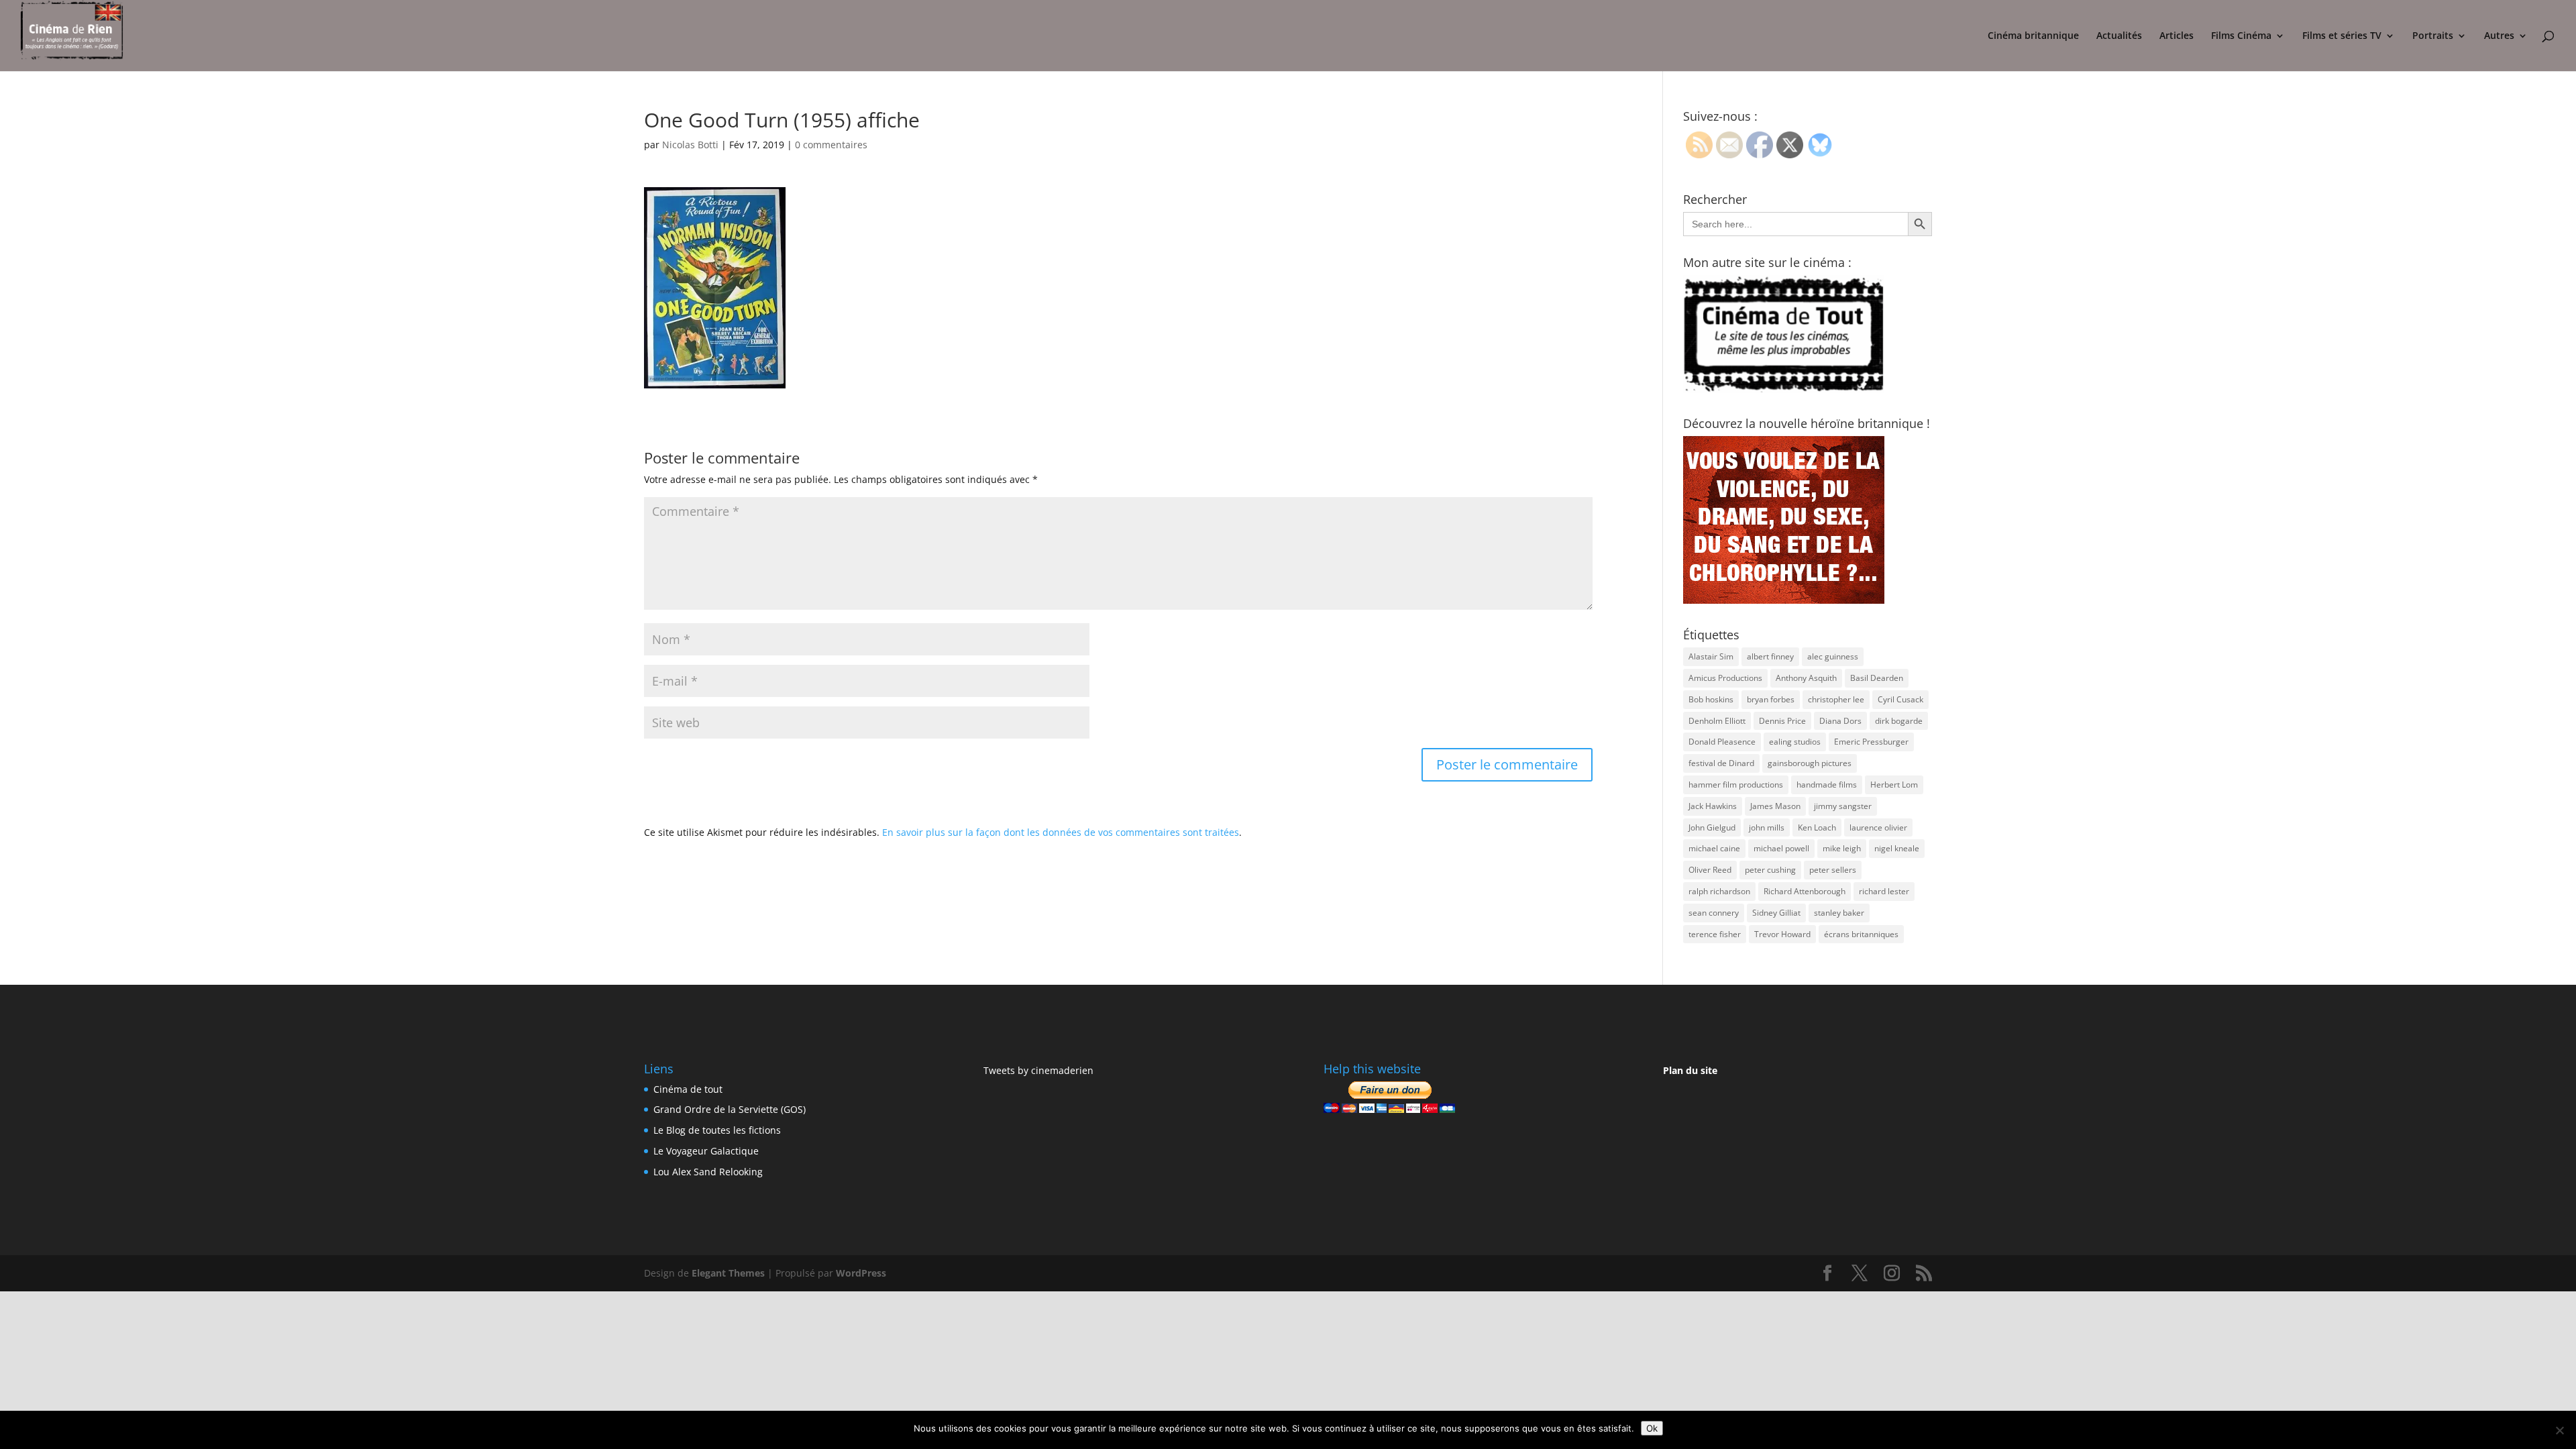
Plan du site (1690, 1070)
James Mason (1775, 806)
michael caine (1714, 848)
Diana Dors (1840, 721)
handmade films (1827, 785)
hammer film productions (1736, 785)
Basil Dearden (1877, 678)
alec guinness (1833, 656)
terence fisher (1715, 934)
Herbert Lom (1894, 785)
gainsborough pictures (1810, 763)
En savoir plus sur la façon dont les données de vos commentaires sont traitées (1061, 832)
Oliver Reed (1710, 870)
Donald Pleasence (1722, 742)
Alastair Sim (1711, 656)
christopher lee (1836, 699)
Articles (2177, 36)
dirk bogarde (1899, 721)
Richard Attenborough (1805, 891)
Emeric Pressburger (1871, 742)
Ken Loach (1817, 827)
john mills (1767, 827)
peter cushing (1770, 870)
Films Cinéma (2241, 36)
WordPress (861, 1273)
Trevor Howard (1782, 934)
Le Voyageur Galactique (706, 1151)
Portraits (2433, 36)
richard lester (1884, 891)
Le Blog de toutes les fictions (717, 1130)
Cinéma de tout (688, 1089)
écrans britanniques (1861, 934)
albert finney (1770, 656)
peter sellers (1833, 870)
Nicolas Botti (690, 145)
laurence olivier (1878, 827)
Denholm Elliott (1717, 721)
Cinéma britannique (2033, 36)
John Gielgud (1712, 827)
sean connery (1714, 913)
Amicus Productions (1725, 678)
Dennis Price (1782, 721)
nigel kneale (1897, 848)
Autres (2499, 36)
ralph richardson (1719, 891)
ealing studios (1795, 742)
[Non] (2559, 1430)
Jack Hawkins (1713, 806)
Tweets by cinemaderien (1038, 1070)
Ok (1652, 1428)
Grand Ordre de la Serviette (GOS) (730, 1109)
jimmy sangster (1843, 806)
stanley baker (1839, 913)
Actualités (2119, 36)
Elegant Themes (728, 1273)
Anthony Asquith (1806, 678)
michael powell (1781, 848)
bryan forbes (1771, 699)
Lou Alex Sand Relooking (708, 1172)
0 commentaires (831, 145)
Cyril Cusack (1900, 699)
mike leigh (1842, 848)
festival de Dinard (1721, 763)
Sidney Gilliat (1776, 913)
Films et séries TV (2342, 36)
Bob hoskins (1711, 699)
